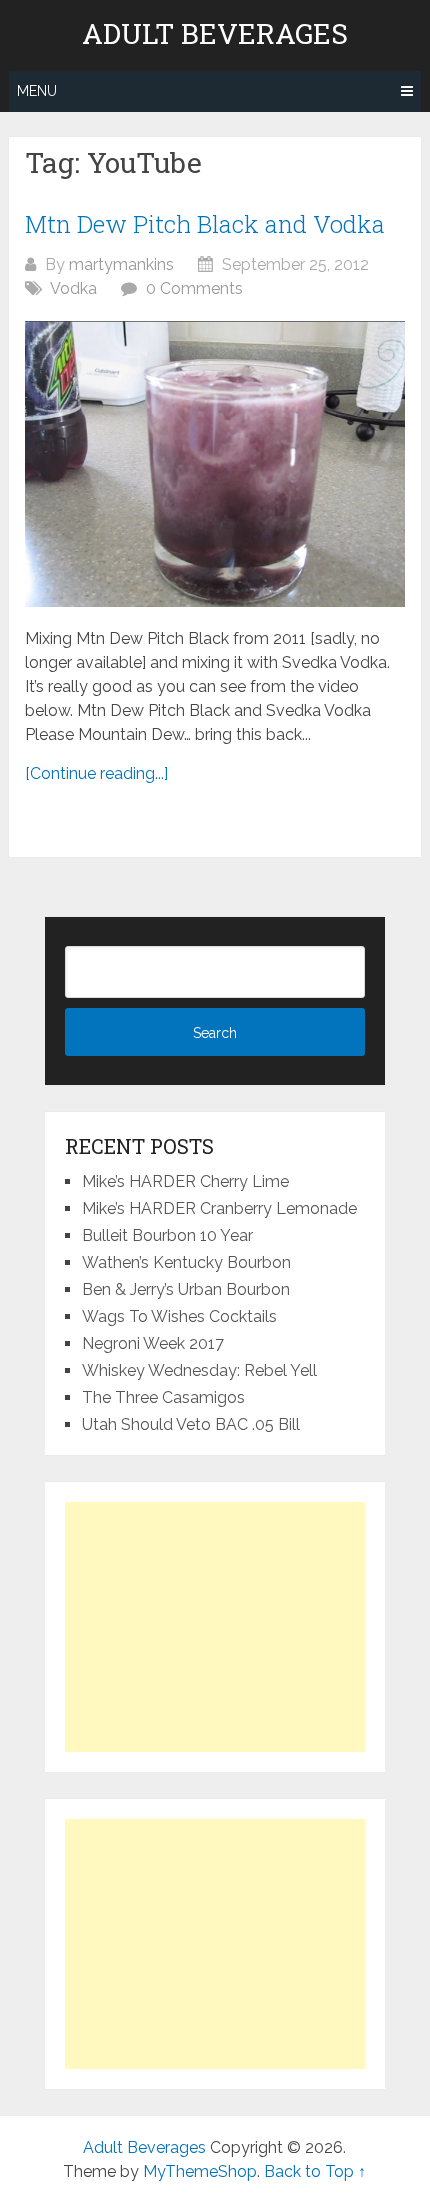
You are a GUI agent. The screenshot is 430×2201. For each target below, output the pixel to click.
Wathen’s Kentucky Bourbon (186, 1262)
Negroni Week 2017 (153, 1343)
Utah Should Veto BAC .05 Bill (191, 1424)
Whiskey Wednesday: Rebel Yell (199, 1370)
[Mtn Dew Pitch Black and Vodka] (215, 463)
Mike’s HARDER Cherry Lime (185, 1181)
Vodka (73, 288)
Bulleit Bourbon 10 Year (167, 1235)
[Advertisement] (215, 1627)
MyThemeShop (200, 2171)
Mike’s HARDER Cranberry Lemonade (219, 1208)
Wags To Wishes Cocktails (179, 1316)
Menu (37, 91)
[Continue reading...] (96, 773)
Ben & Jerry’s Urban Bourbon (186, 1289)
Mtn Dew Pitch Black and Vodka (205, 224)
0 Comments (194, 288)
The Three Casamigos (163, 1397)
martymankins (121, 264)
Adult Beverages (215, 34)
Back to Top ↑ (315, 2171)
